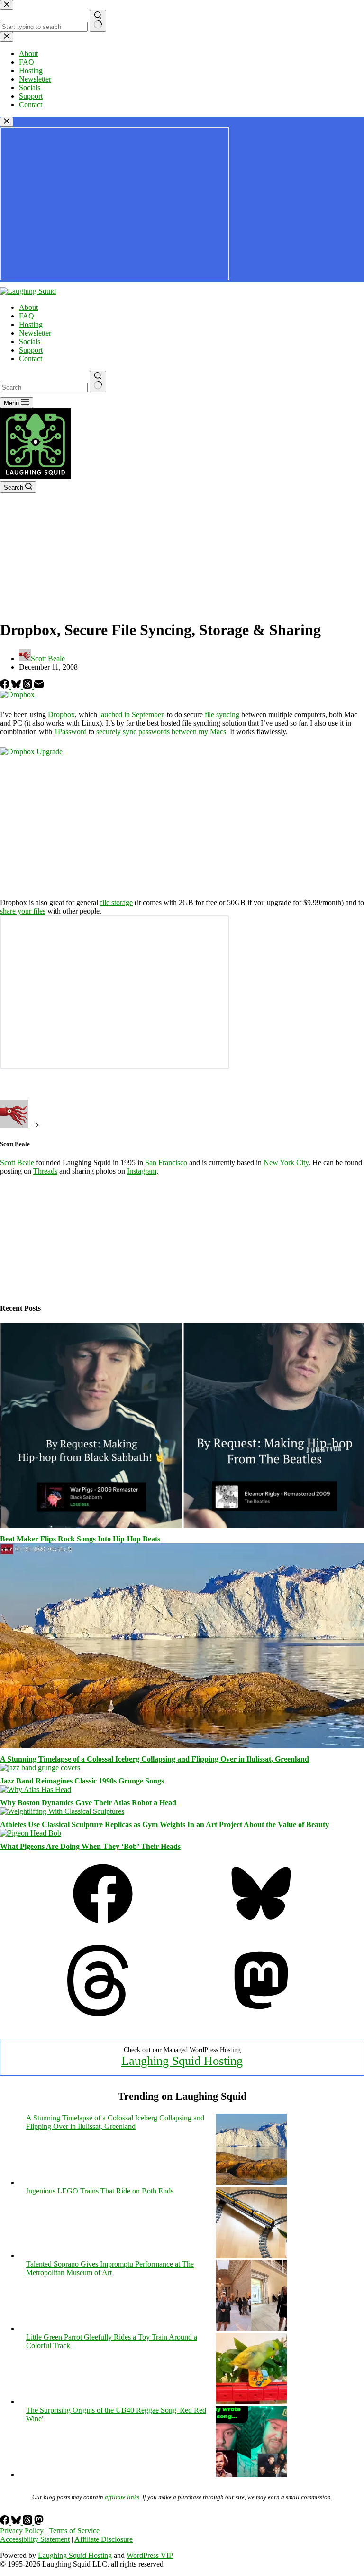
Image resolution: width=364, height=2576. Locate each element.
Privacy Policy (22, 2531)
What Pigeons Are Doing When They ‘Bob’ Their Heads (90, 1846)
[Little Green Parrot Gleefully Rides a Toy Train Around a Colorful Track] (251, 2402)
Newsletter (35, 333)
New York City (286, 1162)
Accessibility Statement (35, 2539)
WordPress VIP (150, 2555)
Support (31, 350)
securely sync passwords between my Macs (161, 732)
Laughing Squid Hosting (182, 2061)
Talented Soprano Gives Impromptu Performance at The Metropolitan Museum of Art (110, 2268)
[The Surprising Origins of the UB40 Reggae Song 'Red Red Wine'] (251, 2475)
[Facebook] (6, 686)
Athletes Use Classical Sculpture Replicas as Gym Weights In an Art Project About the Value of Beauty (164, 1825)
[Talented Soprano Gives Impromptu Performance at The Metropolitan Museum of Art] (251, 2329)
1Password (70, 732)
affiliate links (122, 2497)
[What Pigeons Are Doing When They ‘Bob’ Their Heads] (31, 1833)
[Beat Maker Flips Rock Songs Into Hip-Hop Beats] (182, 1526)
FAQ (27, 316)
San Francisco (166, 1162)
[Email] (39, 686)
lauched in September (131, 714)
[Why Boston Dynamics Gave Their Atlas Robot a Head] (36, 1789)
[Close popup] (7, 122)
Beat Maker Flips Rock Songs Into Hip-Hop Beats (80, 1539)
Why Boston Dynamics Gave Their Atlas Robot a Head (88, 1803)
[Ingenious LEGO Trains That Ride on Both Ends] (251, 2255)
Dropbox (61, 714)
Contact (31, 359)
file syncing (222, 714)
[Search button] (98, 382)
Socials (30, 341)
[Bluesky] (17, 686)
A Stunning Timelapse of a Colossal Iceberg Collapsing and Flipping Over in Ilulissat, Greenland (155, 1759)
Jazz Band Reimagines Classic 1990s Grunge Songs (82, 1781)
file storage (116, 902)
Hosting (31, 324)
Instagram (142, 1171)
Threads (45, 1171)
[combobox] (44, 387)
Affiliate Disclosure (104, 2539)
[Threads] (28, 686)
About (28, 307)
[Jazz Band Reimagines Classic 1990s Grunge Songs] (40, 1768)
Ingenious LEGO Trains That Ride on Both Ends (100, 2191)
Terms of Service (74, 2531)
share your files (23, 911)
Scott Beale (17, 1162)
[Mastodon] (261, 2013)
